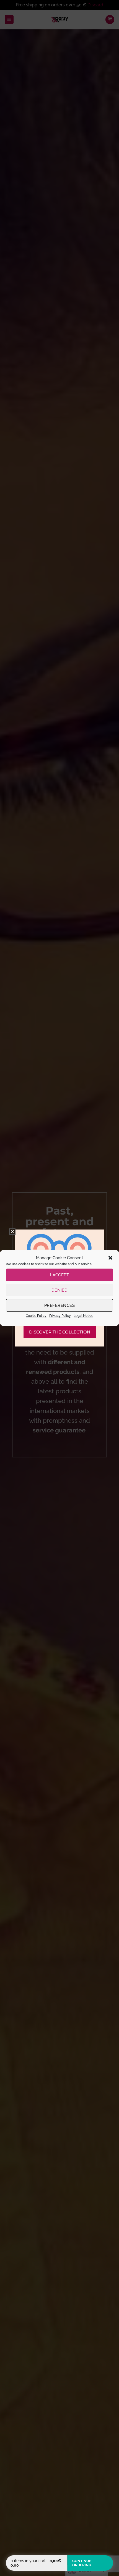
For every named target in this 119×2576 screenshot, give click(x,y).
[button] (110, 1258)
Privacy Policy (60, 1316)
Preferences (59, 1305)
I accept (60, 1275)
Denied (60, 1290)
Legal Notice (83, 1316)
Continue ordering (82, 2563)
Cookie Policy (36, 1316)
